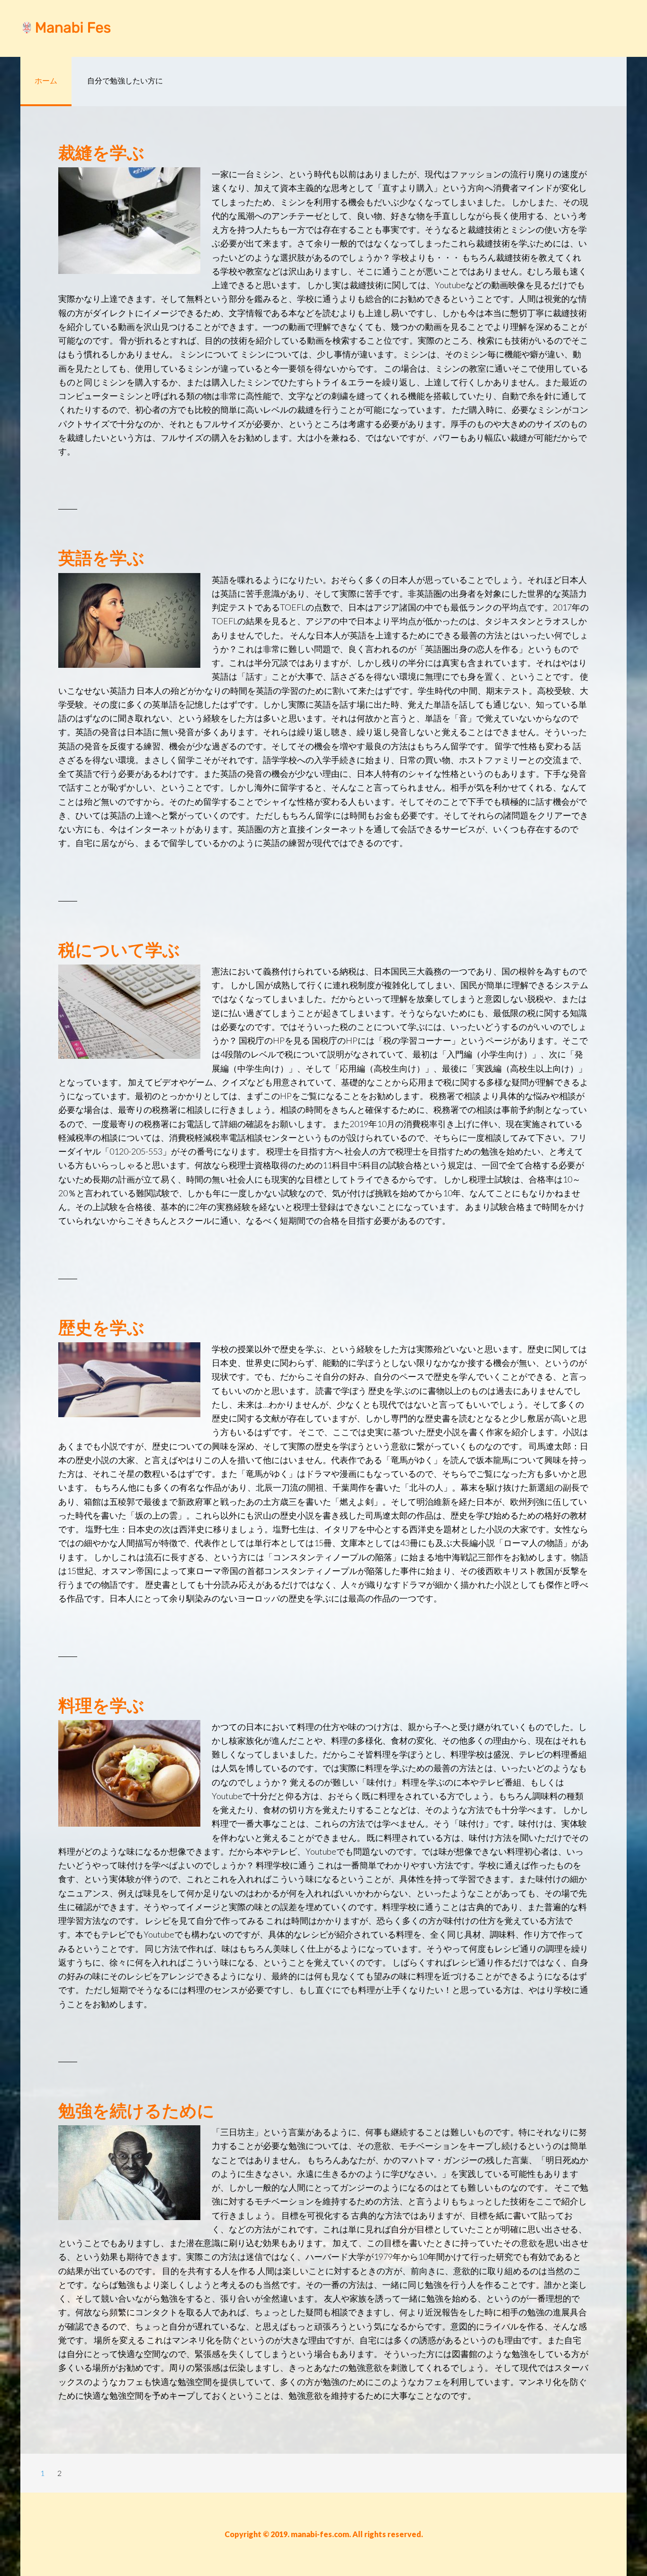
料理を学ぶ (101, 1705)
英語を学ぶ (101, 557)
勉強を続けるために (136, 2110)
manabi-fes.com (96, 28)
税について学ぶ (119, 949)
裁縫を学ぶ (101, 152)
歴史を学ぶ (101, 1327)
